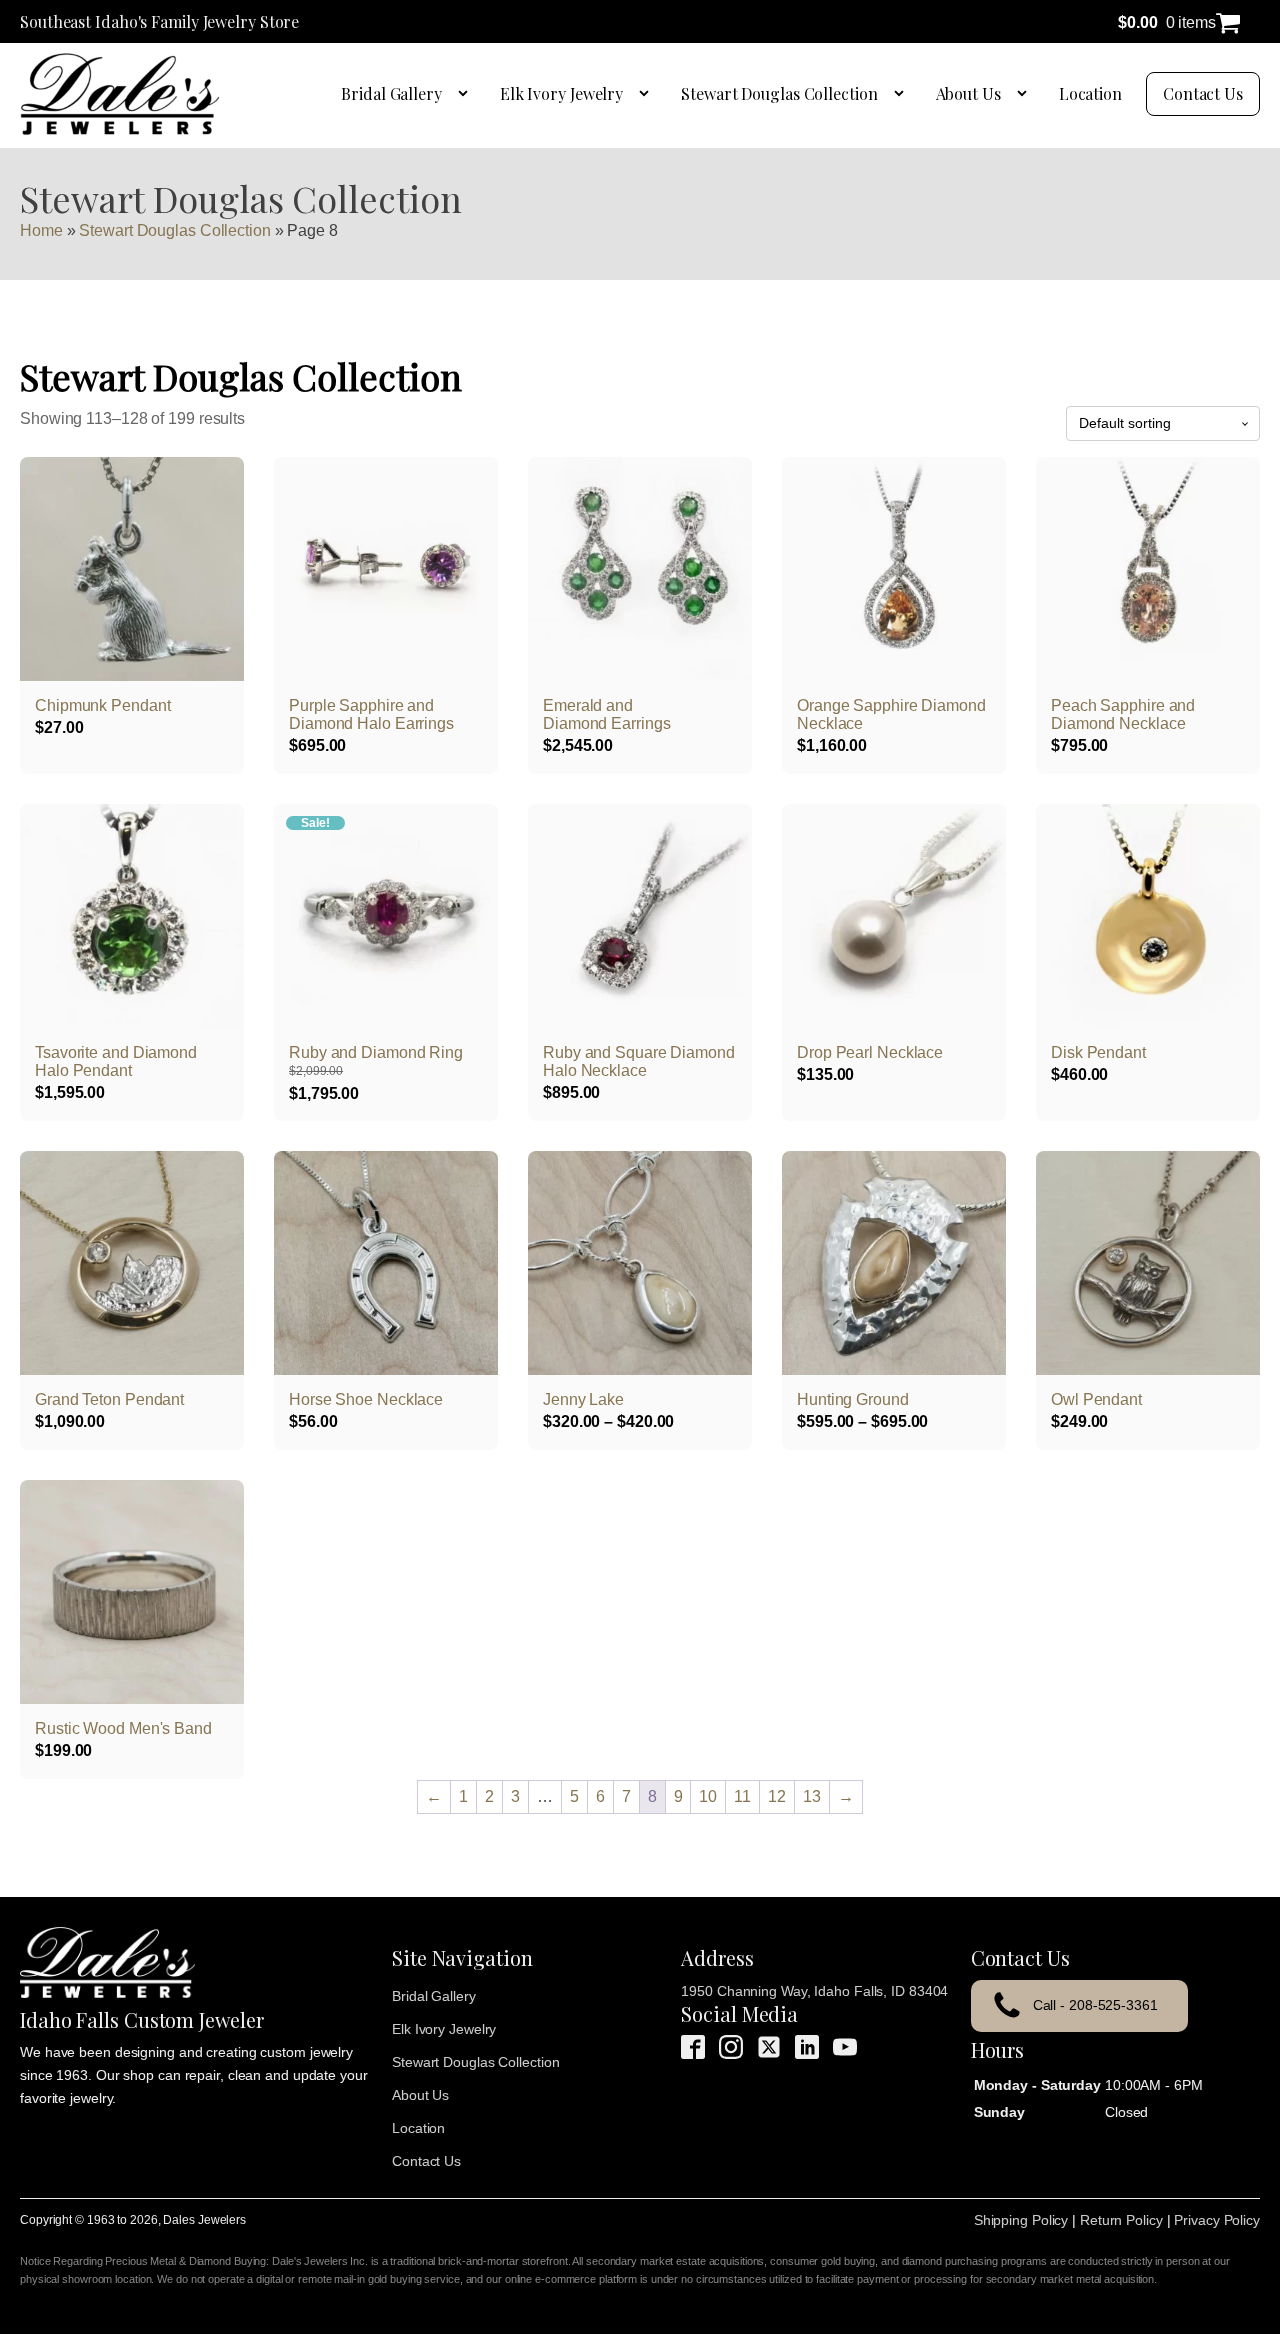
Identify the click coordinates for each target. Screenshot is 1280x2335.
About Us (968, 93)
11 (742, 1796)
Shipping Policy (1021, 2220)
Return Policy (1121, 2220)
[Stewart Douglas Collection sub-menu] (903, 94)
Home (41, 230)
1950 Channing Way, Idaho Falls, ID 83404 (814, 1991)
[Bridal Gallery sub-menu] (467, 94)
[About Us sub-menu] (1026, 94)
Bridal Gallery (391, 93)
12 (777, 1796)
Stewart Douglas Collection (779, 93)
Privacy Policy (1217, 2220)
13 (812, 1796)
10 (708, 1796)
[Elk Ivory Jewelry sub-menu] (648, 94)
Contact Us (1203, 93)
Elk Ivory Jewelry (561, 93)
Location (1090, 93)
